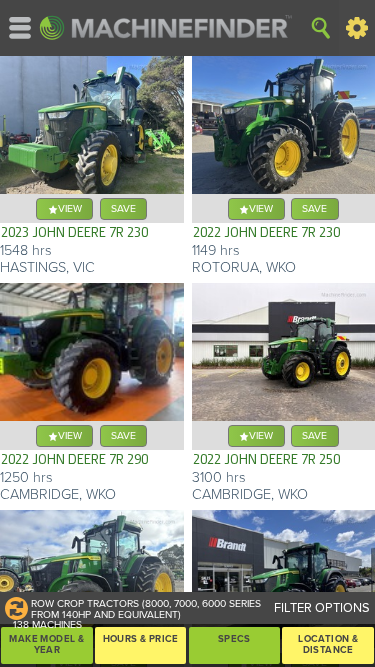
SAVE (123, 208)
